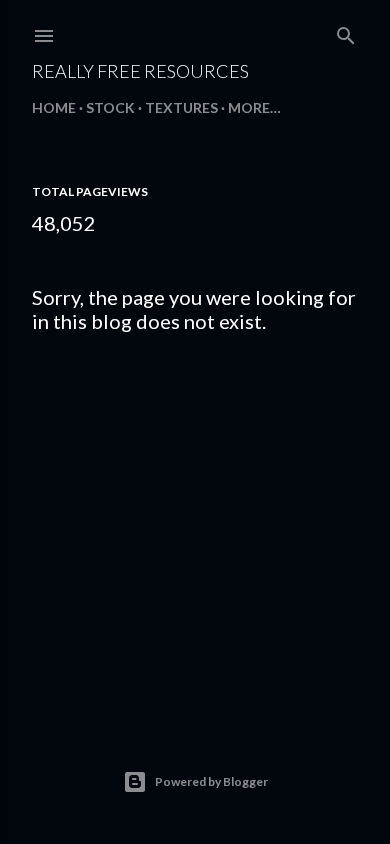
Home (54, 107)
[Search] (346, 31)
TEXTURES (181, 107)
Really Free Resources (140, 71)
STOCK (110, 107)
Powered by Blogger (211, 781)
